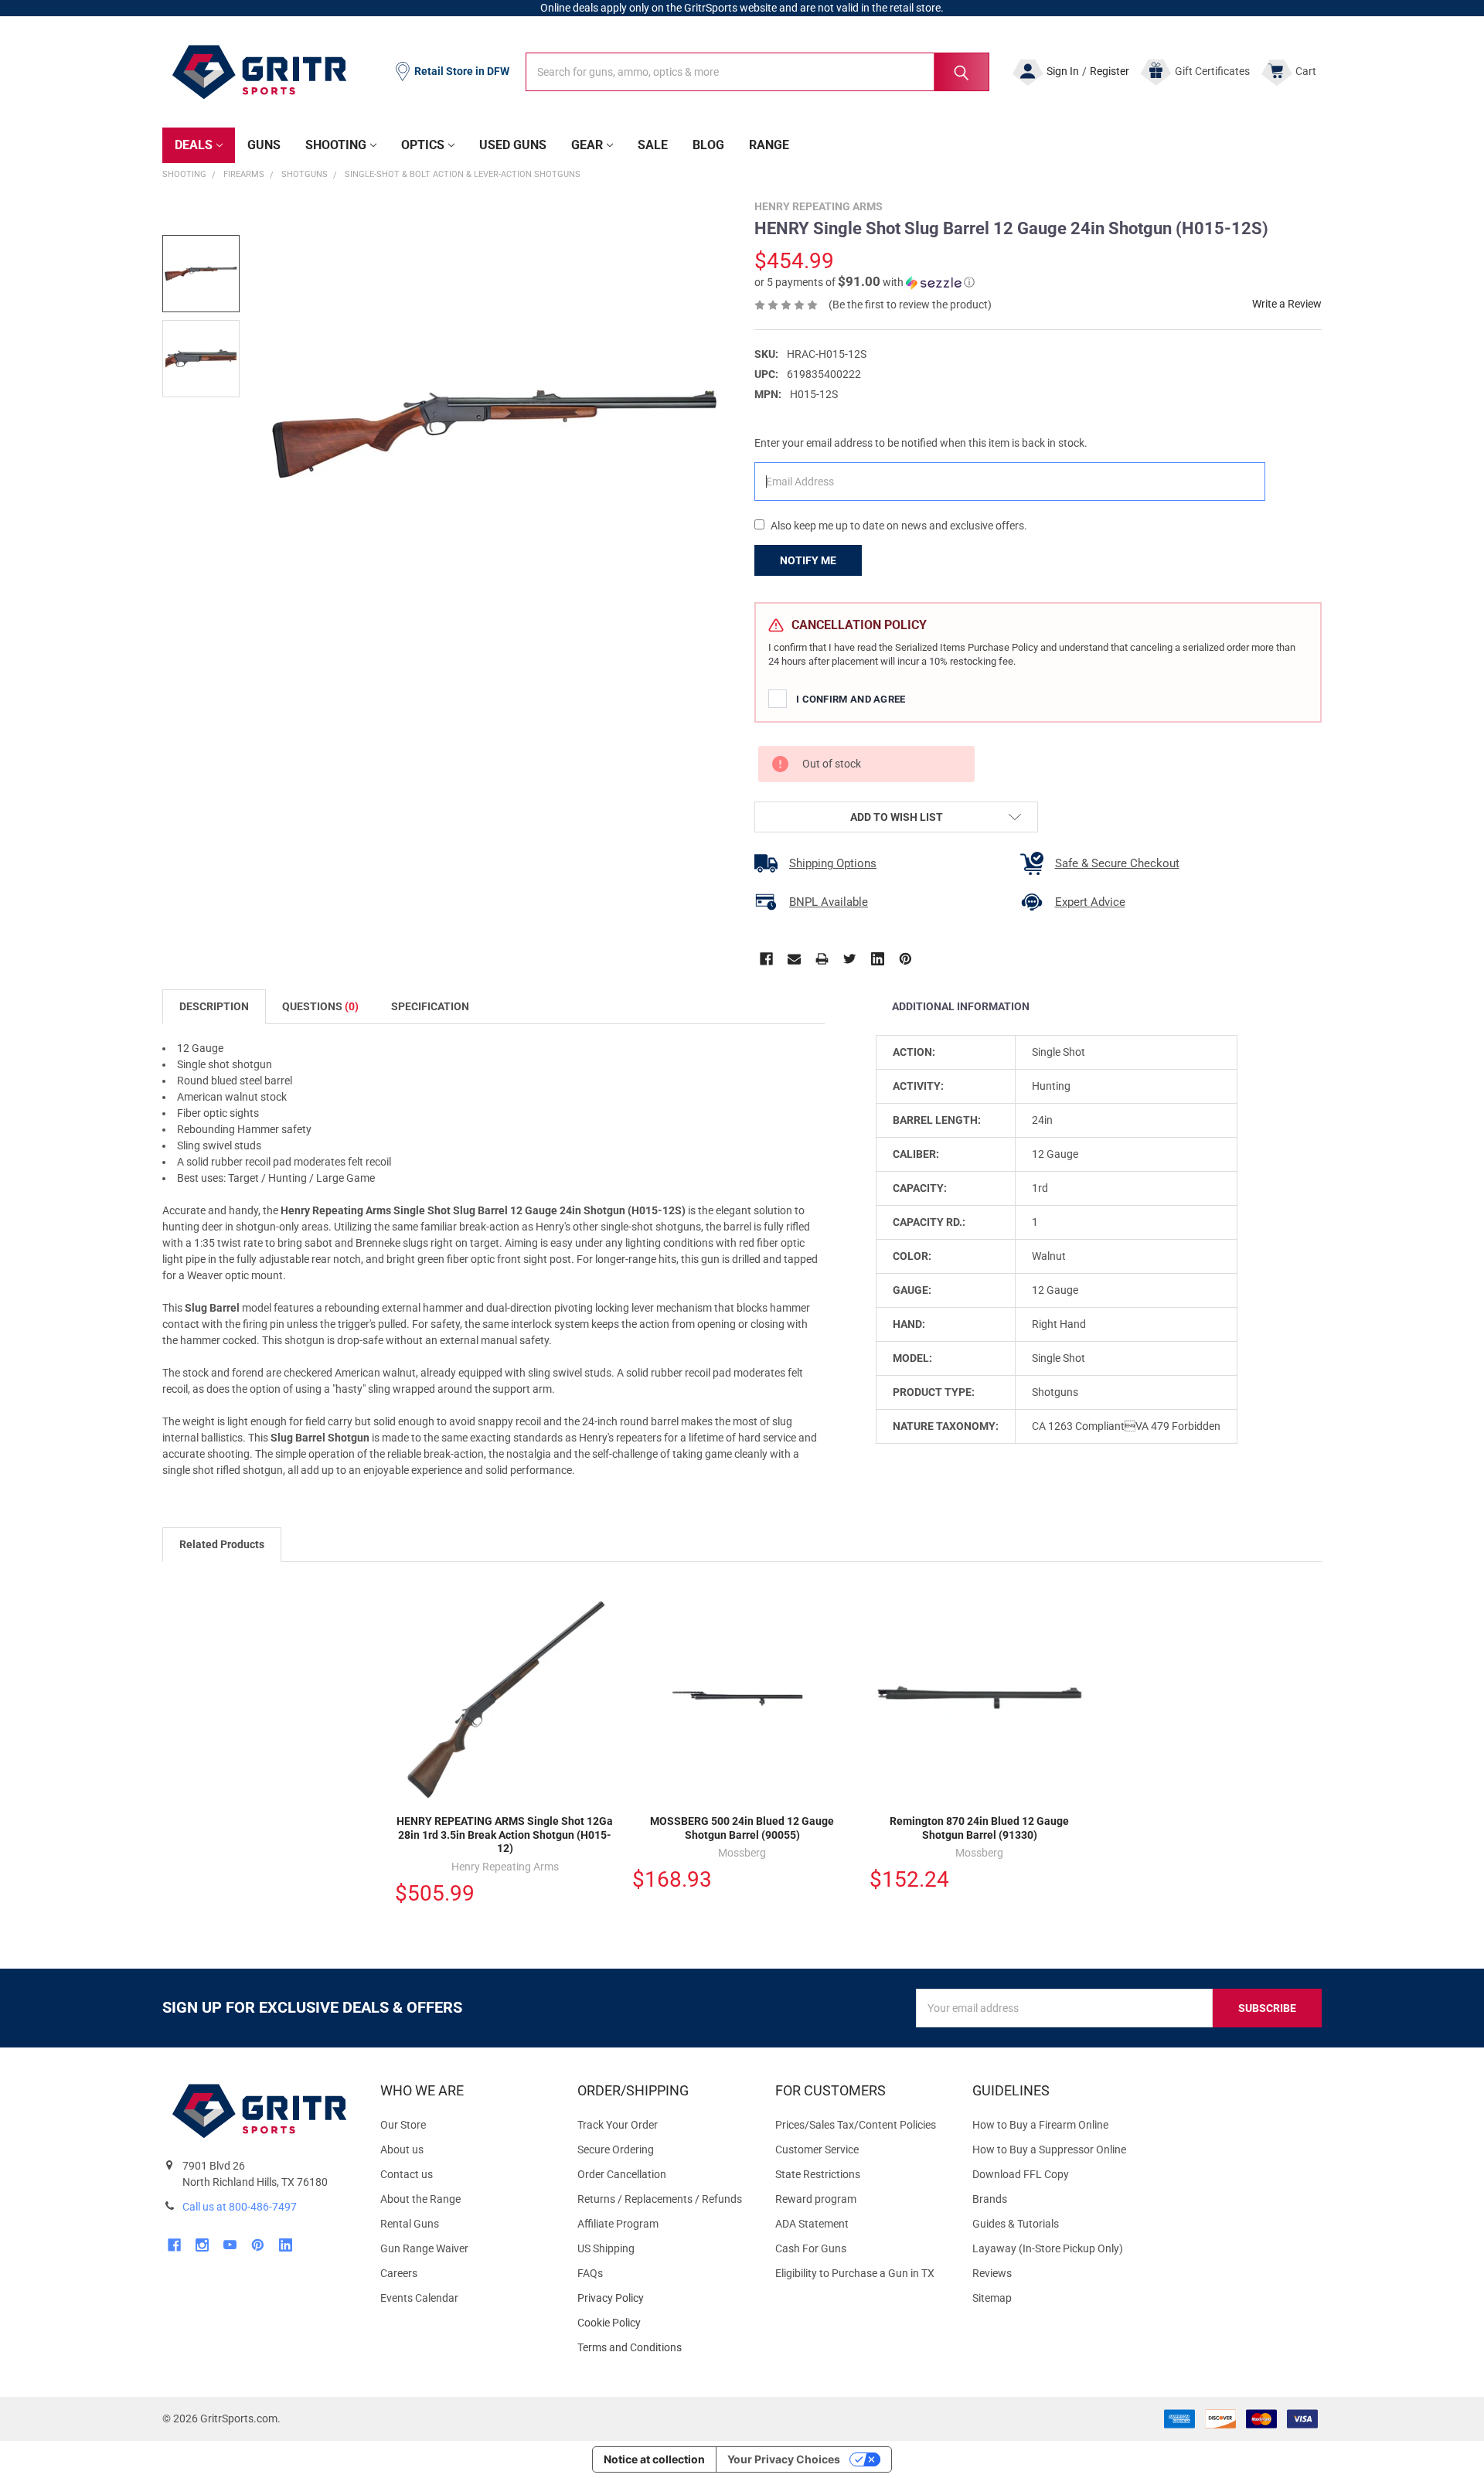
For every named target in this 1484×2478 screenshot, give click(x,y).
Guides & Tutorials (1016, 2224)
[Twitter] (850, 959)
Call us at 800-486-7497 (240, 2207)
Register (1110, 71)
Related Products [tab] (222, 1544)
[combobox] (757, 72)
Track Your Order (618, 2125)
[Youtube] (230, 2245)
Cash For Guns (811, 2248)
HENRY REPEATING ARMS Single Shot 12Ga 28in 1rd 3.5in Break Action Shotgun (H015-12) (505, 1835)
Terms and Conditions (664, 2348)
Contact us (407, 2174)
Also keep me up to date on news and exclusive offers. (899, 526)
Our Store (403, 2125)
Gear (587, 145)
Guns (264, 145)
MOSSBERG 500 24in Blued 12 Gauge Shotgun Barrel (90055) (742, 1828)
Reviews (992, 2273)
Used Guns (513, 145)
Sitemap (992, 2298)
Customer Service (817, 2150)
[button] (865, 282)
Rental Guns (410, 2224)
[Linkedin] (878, 959)
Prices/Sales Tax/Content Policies (856, 2125)
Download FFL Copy (1021, 2174)
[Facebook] (766, 959)
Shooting (336, 145)
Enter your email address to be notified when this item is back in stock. (921, 443)
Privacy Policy (664, 2298)
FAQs (590, 2273)
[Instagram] (202, 2245)
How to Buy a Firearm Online (1040, 2125)
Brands (990, 2199)
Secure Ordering (616, 2150)
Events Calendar (419, 2298)
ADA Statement (812, 2224)
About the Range (420, 2199)
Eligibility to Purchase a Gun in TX (855, 2273)
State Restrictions (818, 2174)
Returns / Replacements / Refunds (660, 2199)
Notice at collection (654, 2459)
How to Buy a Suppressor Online (1049, 2150)
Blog (708, 145)
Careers (399, 2273)
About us (402, 2150)
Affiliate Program (618, 2224)
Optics (423, 145)
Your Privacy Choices (784, 2459)
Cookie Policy (664, 2323)
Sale (653, 145)
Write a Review (1287, 304)
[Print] (822, 959)
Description (214, 1006)
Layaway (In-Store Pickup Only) (1048, 2248)
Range (769, 145)
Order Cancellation (622, 2174)
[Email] (794, 959)
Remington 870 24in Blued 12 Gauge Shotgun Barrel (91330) (979, 1828)
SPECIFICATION (430, 1006)
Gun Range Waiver (424, 2248)
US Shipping (606, 2248)
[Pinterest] (905, 959)
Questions (320, 1006)
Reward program (816, 2199)
